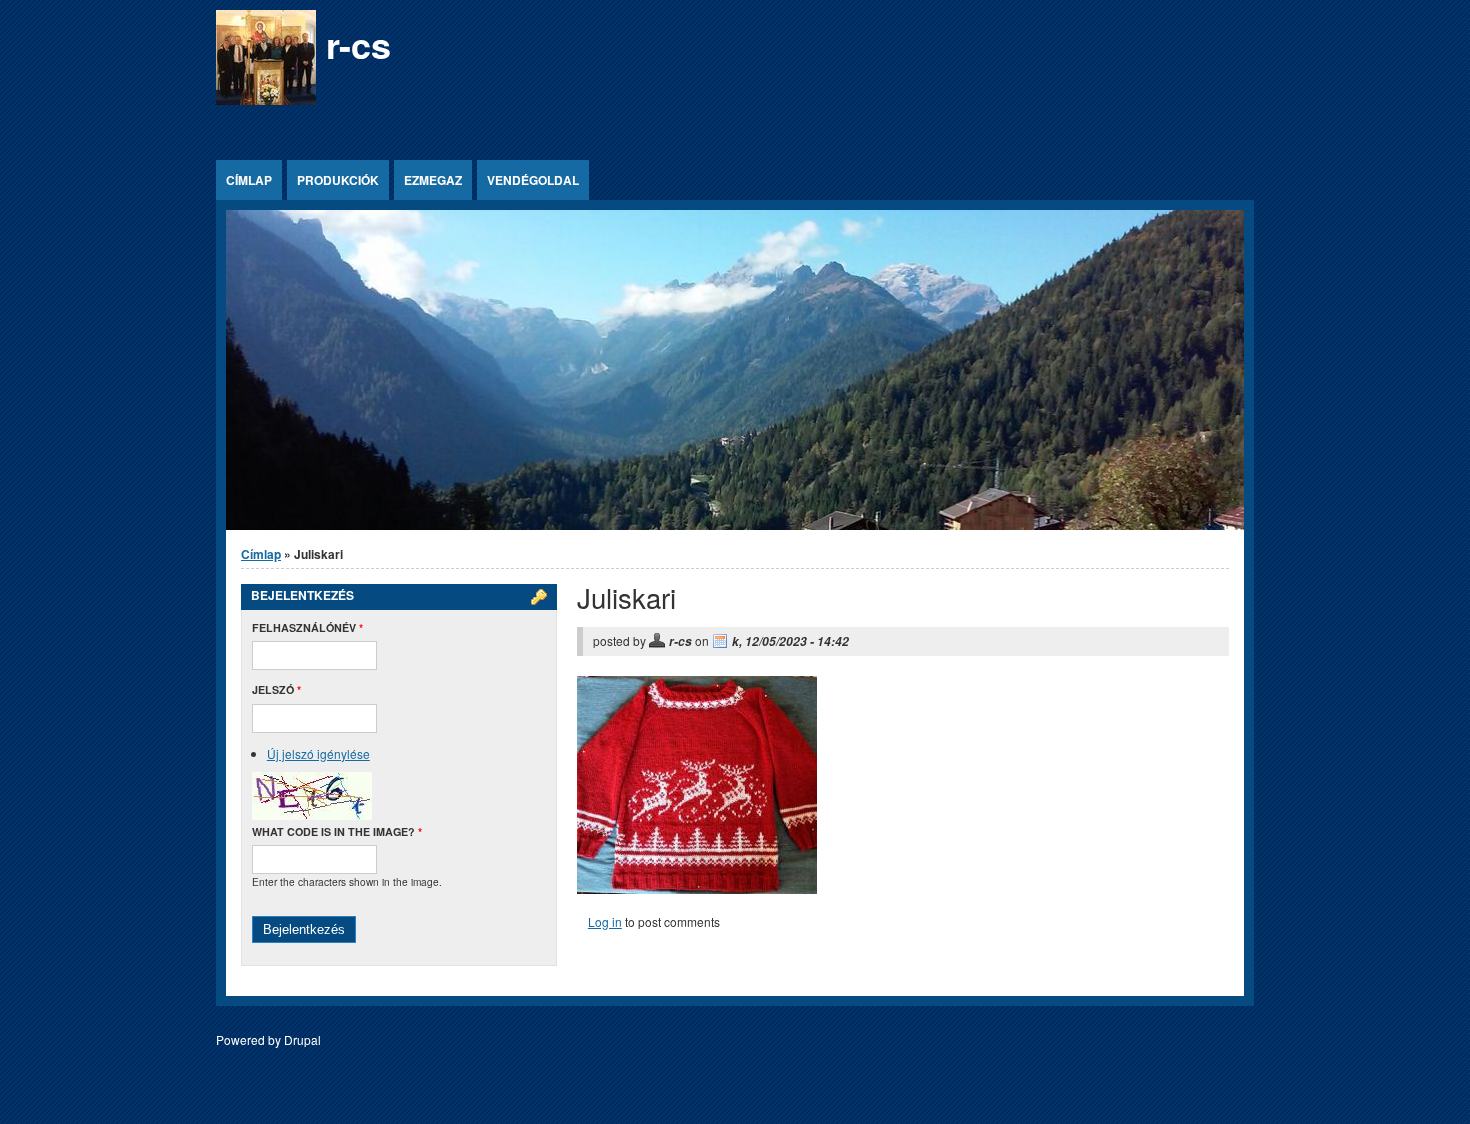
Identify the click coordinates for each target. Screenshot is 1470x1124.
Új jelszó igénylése (318, 753)
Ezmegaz (433, 180)
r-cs (358, 44)
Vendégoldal (533, 180)
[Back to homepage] (266, 99)
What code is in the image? (337, 831)
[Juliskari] (697, 888)
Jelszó (276, 689)
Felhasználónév (307, 627)
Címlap (249, 180)
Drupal (302, 1039)
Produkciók (338, 180)
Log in (605, 921)
